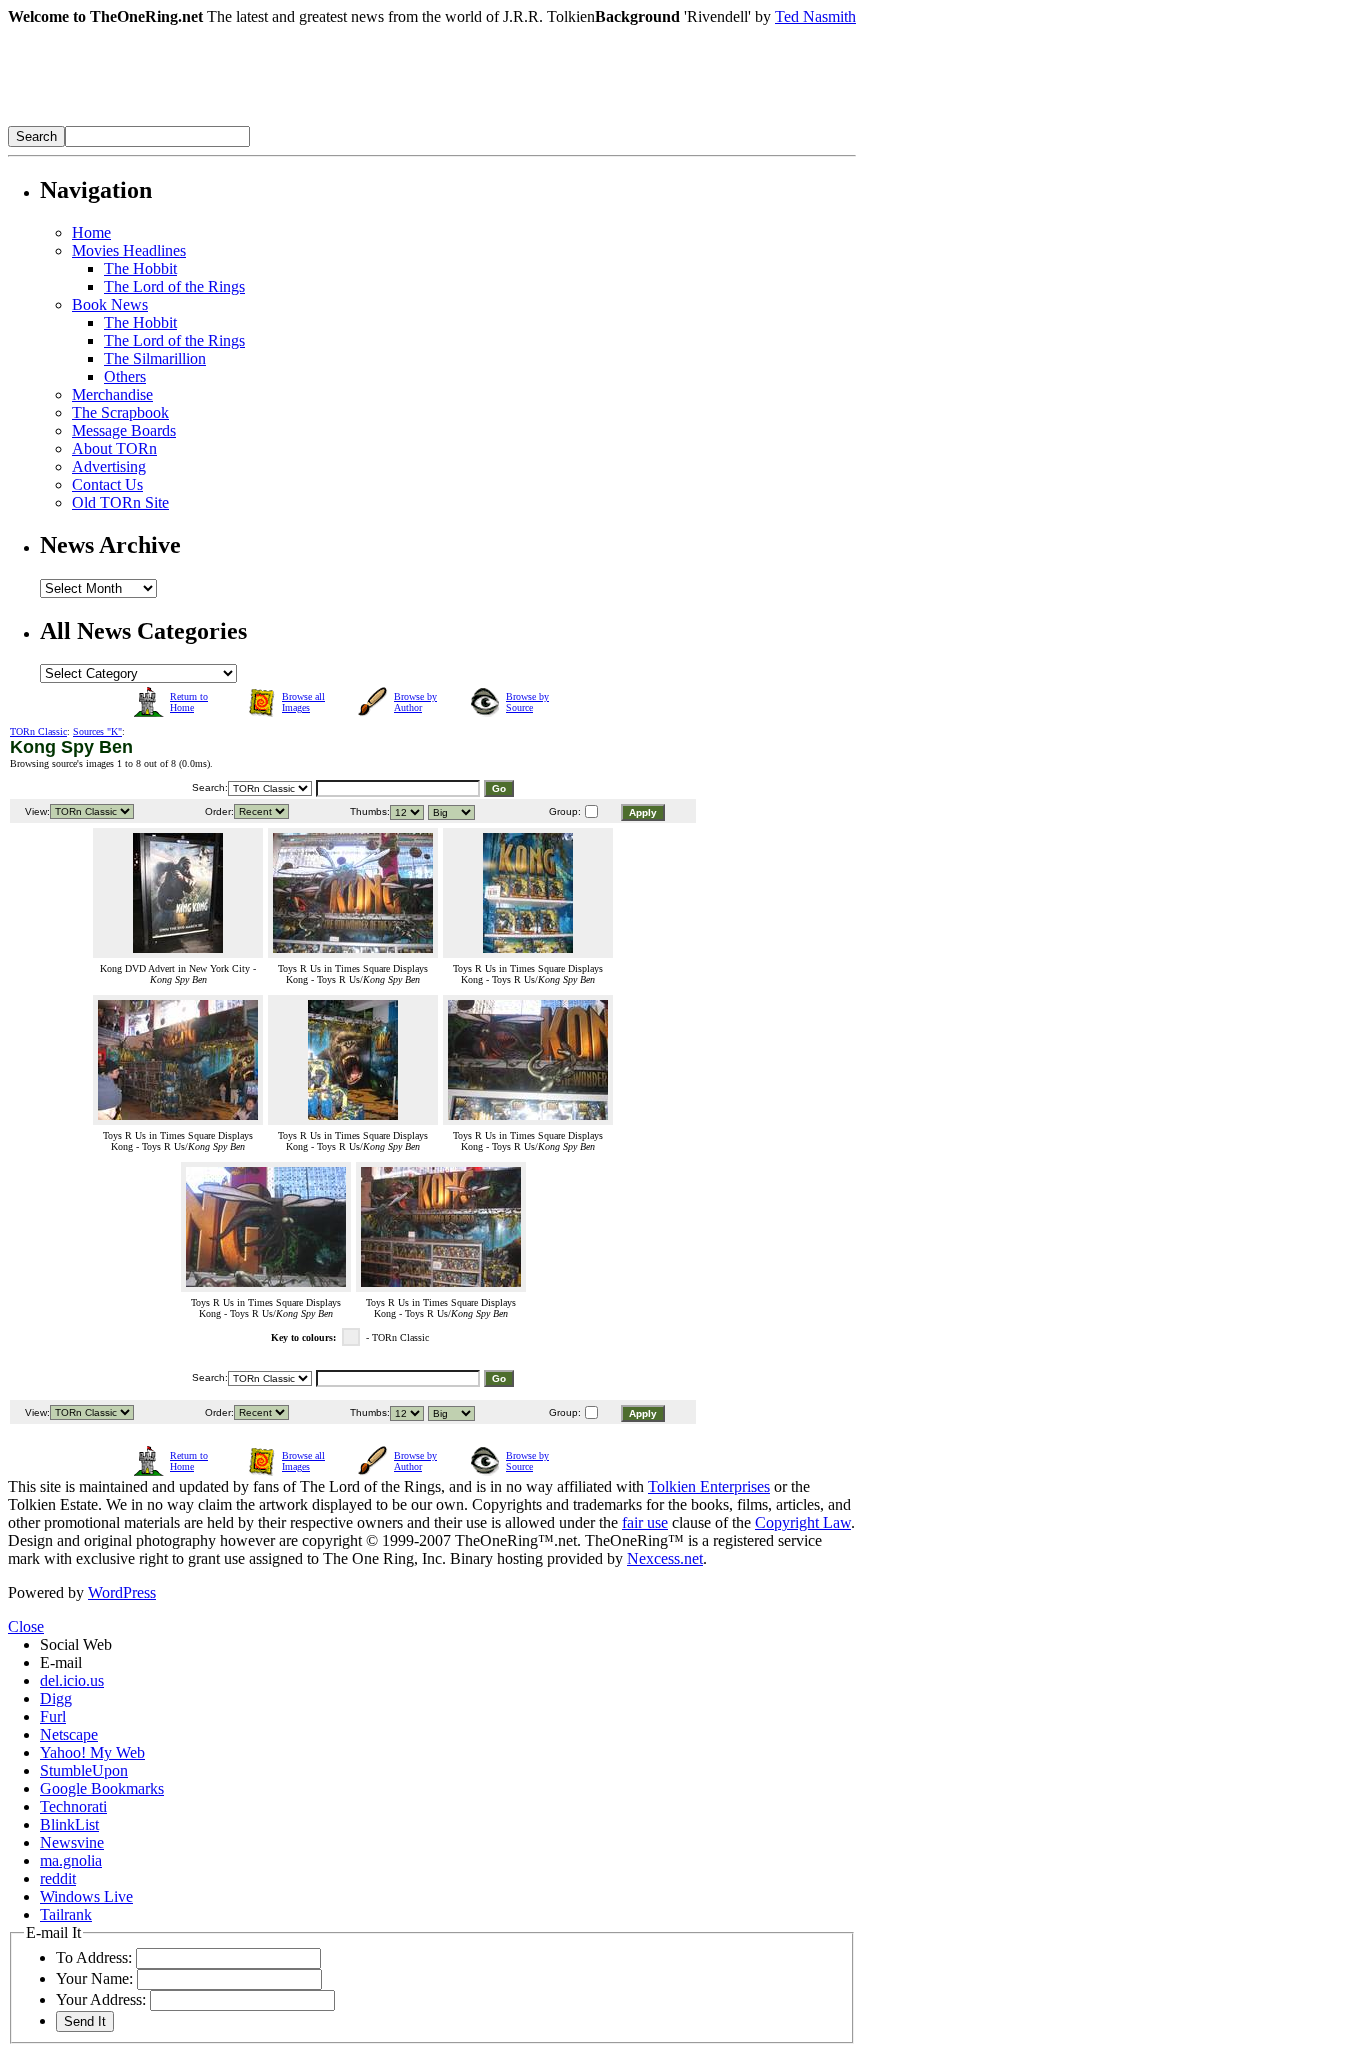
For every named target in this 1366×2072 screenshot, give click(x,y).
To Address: (94, 1957)
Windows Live (86, 1896)
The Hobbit (140, 268)
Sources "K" (97, 731)
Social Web (76, 1644)
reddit (58, 1878)
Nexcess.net (665, 1558)
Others (125, 376)
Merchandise (112, 394)
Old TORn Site (120, 502)
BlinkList (69, 1824)
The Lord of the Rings (174, 286)
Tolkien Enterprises (709, 1486)
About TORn (114, 448)
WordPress (122, 1592)
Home (91, 232)
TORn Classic (38, 731)
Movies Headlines (129, 250)
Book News (110, 304)
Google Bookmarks (102, 1788)
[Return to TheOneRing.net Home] (308, 120)
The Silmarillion (155, 358)
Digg (56, 1698)
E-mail (61, 1662)
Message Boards (124, 430)
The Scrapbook (120, 412)
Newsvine (72, 1842)
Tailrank (66, 1914)
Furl (53, 1716)
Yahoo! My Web (92, 1752)
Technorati (73, 1806)
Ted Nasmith (815, 16)
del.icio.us (72, 1680)
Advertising (109, 466)
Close (26, 1626)
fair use (645, 1522)
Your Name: (94, 1978)
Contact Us (107, 484)
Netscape (69, 1734)
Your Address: (101, 1999)
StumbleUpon (84, 1770)
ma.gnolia (71, 1860)
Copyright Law (803, 1522)
